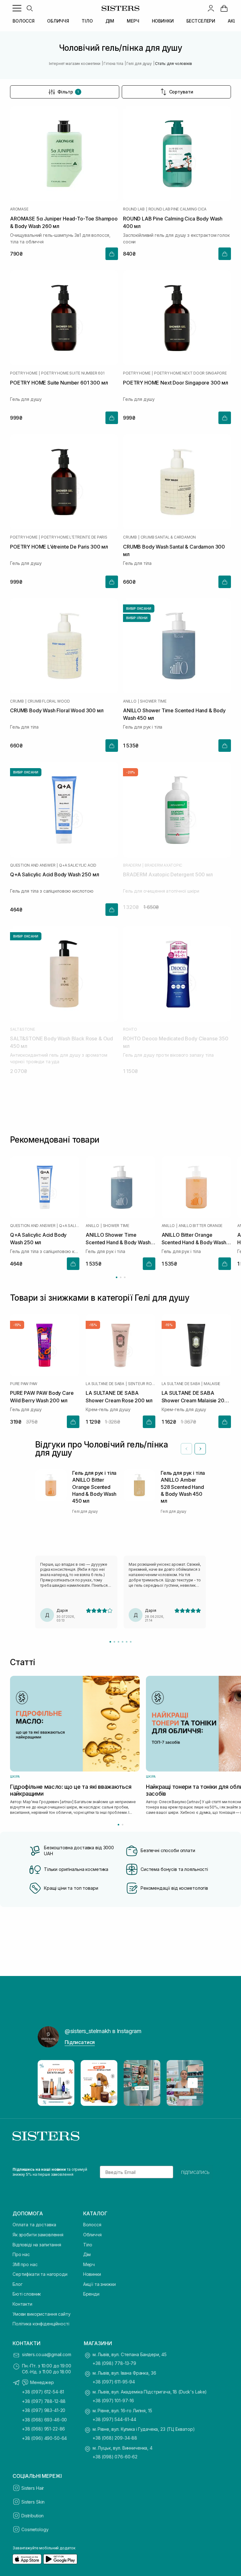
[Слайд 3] (118, 1642)
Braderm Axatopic (163, 865)
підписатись (195, 2172)
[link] (224, 8)
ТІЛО (87, 21)
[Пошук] (29, 8)
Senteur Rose (142, 1384)
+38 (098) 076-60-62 (115, 2457)
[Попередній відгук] (186, 1449)
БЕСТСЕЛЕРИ (201, 21)
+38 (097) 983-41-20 (44, 2410)
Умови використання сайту (42, 2314)
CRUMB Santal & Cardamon (168, 537)
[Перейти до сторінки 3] (125, 1277)
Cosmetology (35, 2529)
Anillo (130, 701)
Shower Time (153, 701)
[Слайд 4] (123, 1642)
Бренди (91, 2294)
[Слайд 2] (114, 1642)
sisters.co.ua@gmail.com (47, 2354)
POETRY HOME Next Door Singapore (190, 373)
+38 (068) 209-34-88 (115, 2438)
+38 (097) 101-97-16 (113, 2401)
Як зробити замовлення (38, 2235)
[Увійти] (211, 8)
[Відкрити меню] (17, 8)
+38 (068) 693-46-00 (44, 2420)
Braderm (132, 865)
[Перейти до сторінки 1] (117, 1277)
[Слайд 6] (131, 1642)
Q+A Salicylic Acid (78, 865)
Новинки (92, 2274)
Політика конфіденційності (41, 2324)
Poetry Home (24, 373)
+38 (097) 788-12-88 (44, 2401)
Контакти (22, 2304)
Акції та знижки (99, 2284)
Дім (87, 2254)
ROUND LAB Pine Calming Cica (178, 209)
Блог (17, 2284)
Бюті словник (27, 2294)
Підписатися (80, 2042)
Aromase (19, 209)
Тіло (88, 2245)
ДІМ (110, 21)
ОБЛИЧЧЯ (58, 21)
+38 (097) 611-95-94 (114, 2382)
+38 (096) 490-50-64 (44, 2438)
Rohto (130, 1029)
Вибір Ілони (137, 618)
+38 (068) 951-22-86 (43, 2429)
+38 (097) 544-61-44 (114, 2419)
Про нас (21, 2254)
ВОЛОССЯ (24, 21)
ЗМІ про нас (25, 2264)
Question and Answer (33, 865)
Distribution (32, 2516)
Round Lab (134, 209)
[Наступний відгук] (200, 1449)
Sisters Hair (33, 2488)
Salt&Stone (23, 1029)
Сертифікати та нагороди (40, 2274)
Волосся (92, 2225)
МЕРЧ (133, 21)
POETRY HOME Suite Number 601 (73, 373)
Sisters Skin (33, 2502)
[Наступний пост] (193, 2083)
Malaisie (212, 1384)
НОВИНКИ (163, 21)
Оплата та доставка (34, 2225)
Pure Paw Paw (24, 1384)
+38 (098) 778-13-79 (114, 2363)
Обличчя (92, 2235)
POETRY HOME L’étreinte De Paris (74, 537)
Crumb (130, 537)
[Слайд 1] (110, 1642)
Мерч (89, 2264)
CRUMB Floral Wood (49, 701)
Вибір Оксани (139, 608)
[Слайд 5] (127, 1642)
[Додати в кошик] (112, 254)
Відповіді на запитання (37, 2245)
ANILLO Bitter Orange (201, 1226)
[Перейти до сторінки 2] (121, 1277)
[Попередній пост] (48, 2083)
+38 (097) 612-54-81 (43, 2392)
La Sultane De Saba (105, 1384)
